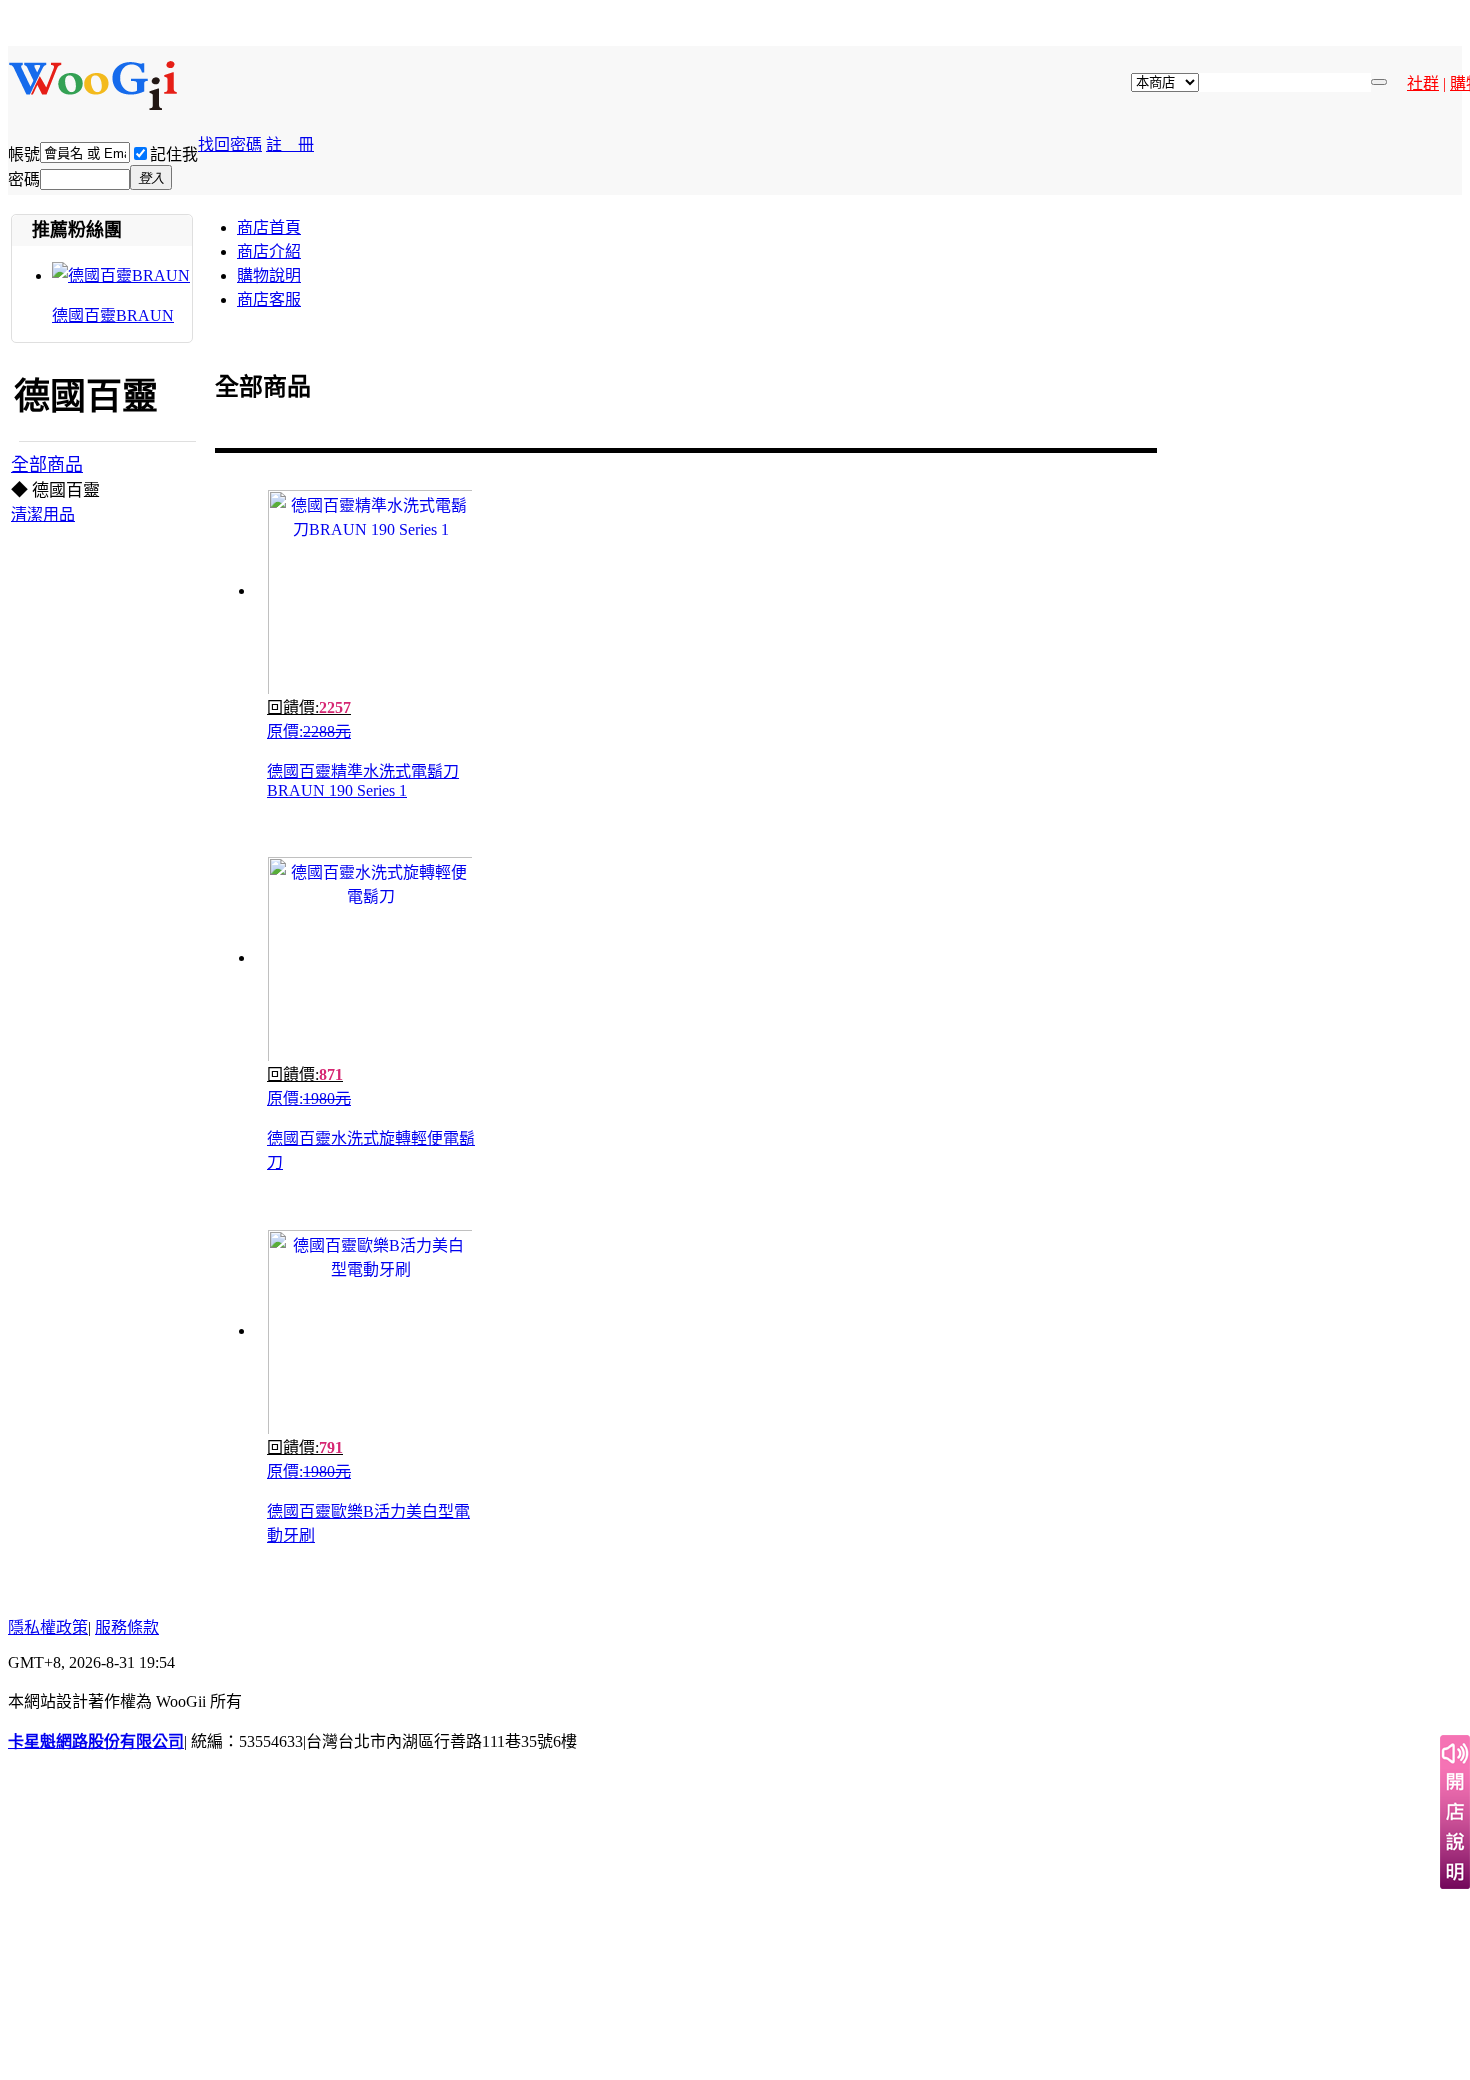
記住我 (174, 154)
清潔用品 (43, 514)
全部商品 (47, 465)
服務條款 (127, 1627)
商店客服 (269, 299)
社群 (1423, 83)
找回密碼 (230, 144)
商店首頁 (269, 227)
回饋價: (309, 707)
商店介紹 (269, 251)
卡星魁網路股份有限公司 (96, 1741)
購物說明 (269, 275)
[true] (1379, 82)
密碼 (24, 179)
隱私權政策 (48, 1627)
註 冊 (290, 144)
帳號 (24, 154)
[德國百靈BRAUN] (121, 275)
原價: (309, 731)
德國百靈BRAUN (113, 315)
